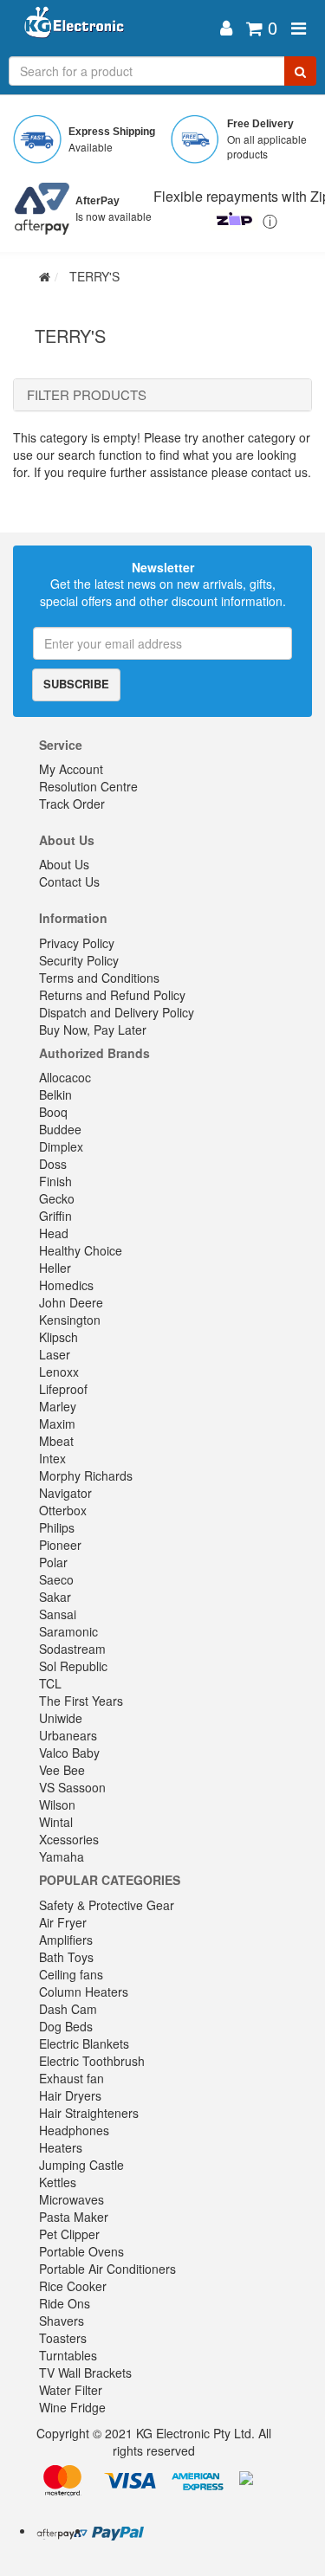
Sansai (58, 1614)
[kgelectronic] (113, 28)
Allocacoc (65, 1077)
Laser (55, 1354)
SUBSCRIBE (76, 684)
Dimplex (61, 1146)
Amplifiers (66, 1940)
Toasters (63, 2338)
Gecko (57, 1198)
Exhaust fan (71, 2078)
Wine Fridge (72, 2407)
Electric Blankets (84, 2043)
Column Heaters (84, 1992)
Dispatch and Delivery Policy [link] (117, 1012)
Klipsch (58, 1337)
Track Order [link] (72, 804)
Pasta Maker (74, 2217)
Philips (57, 1527)
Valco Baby (69, 1753)
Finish (55, 1181)
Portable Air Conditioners (107, 2269)
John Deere (71, 1302)
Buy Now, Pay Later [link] (93, 1030)
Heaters (61, 2147)
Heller (55, 1268)
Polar (53, 1562)
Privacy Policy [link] (77, 943)
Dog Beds (66, 2026)
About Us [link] (64, 864)
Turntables (68, 2355)
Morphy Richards (86, 1475)
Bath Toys (66, 1957)
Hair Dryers (70, 2095)
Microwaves (71, 2199)
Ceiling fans (71, 1974)
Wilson (57, 1804)
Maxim (57, 1424)
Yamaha (62, 1856)
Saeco (56, 1579)
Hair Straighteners (89, 2113)
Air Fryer (63, 1922)
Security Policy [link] (79, 960)
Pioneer (60, 1545)
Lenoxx (59, 1372)
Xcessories (69, 1839)
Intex (52, 1458)
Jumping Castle (81, 2165)
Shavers (62, 2321)
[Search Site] (300, 71)
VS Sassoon (72, 1787)
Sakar (55, 1597)
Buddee (60, 1129)
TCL (50, 1683)
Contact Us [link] (69, 881)
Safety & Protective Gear (107, 1905)
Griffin (55, 1216)
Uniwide (61, 1718)
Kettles (58, 2182)
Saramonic (68, 1631)
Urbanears (68, 1735)
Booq (53, 1112)
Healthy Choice (81, 1250)
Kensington (70, 1320)
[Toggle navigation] (299, 28)
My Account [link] (71, 769)
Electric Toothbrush (92, 2061)
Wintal (56, 1822)
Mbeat (56, 1441)
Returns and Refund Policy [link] (112, 995)
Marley (58, 1406)
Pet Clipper (69, 2234)
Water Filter (71, 2390)
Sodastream (72, 1649)
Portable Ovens (81, 2251)
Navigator (65, 1493)
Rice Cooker (73, 2286)
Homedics (66, 1285)
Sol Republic (73, 1666)
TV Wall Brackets (85, 2373)
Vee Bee (62, 1770)
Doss (53, 1164)
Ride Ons (65, 2303)
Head (54, 1233)
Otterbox (63, 1510)
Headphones (74, 2130)
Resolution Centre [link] (88, 786)
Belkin (55, 1094)
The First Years (81, 1701)
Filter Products (87, 395)
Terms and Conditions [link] (99, 978)
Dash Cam (68, 2009)
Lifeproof (63, 1389)
